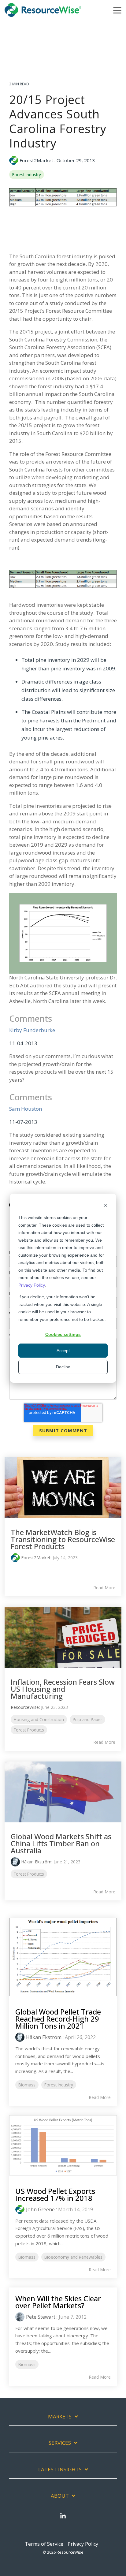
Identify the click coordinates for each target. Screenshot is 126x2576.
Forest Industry (27, 175)
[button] (117, 10)
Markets (60, 2417)
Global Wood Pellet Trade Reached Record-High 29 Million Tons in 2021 (58, 2019)
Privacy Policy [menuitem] (83, 2544)
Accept (63, 1351)
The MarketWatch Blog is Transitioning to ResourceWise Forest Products (63, 1539)
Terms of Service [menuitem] (44, 2544)
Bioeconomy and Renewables (73, 2257)
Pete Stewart (41, 2317)
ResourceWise (25, 1707)
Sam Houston (26, 1109)
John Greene (40, 2209)
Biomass (27, 2085)
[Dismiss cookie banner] (106, 1206)
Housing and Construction (39, 1719)
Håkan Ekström (36, 1862)
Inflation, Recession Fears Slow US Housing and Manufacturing (63, 1689)
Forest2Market (36, 160)
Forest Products (29, 1730)
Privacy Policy (31, 1285)
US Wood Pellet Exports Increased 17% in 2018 (55, 2194)
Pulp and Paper (87, 1719)
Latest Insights (60, 2470)
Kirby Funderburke (32, 1030)
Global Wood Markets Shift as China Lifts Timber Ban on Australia (61, 1843)
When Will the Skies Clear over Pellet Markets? (58, 2302)
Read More (104, 1588)
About (60, 2496)
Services (60, 2443)
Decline (63, 1367)
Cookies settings (63, 1334)
